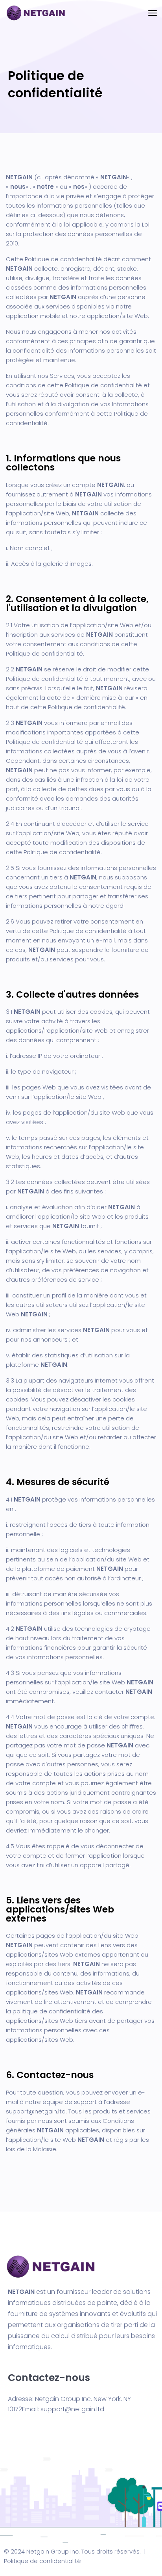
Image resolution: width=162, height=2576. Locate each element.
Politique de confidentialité (42, 2561)
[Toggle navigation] (153, 13)
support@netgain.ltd (36, 2111)
